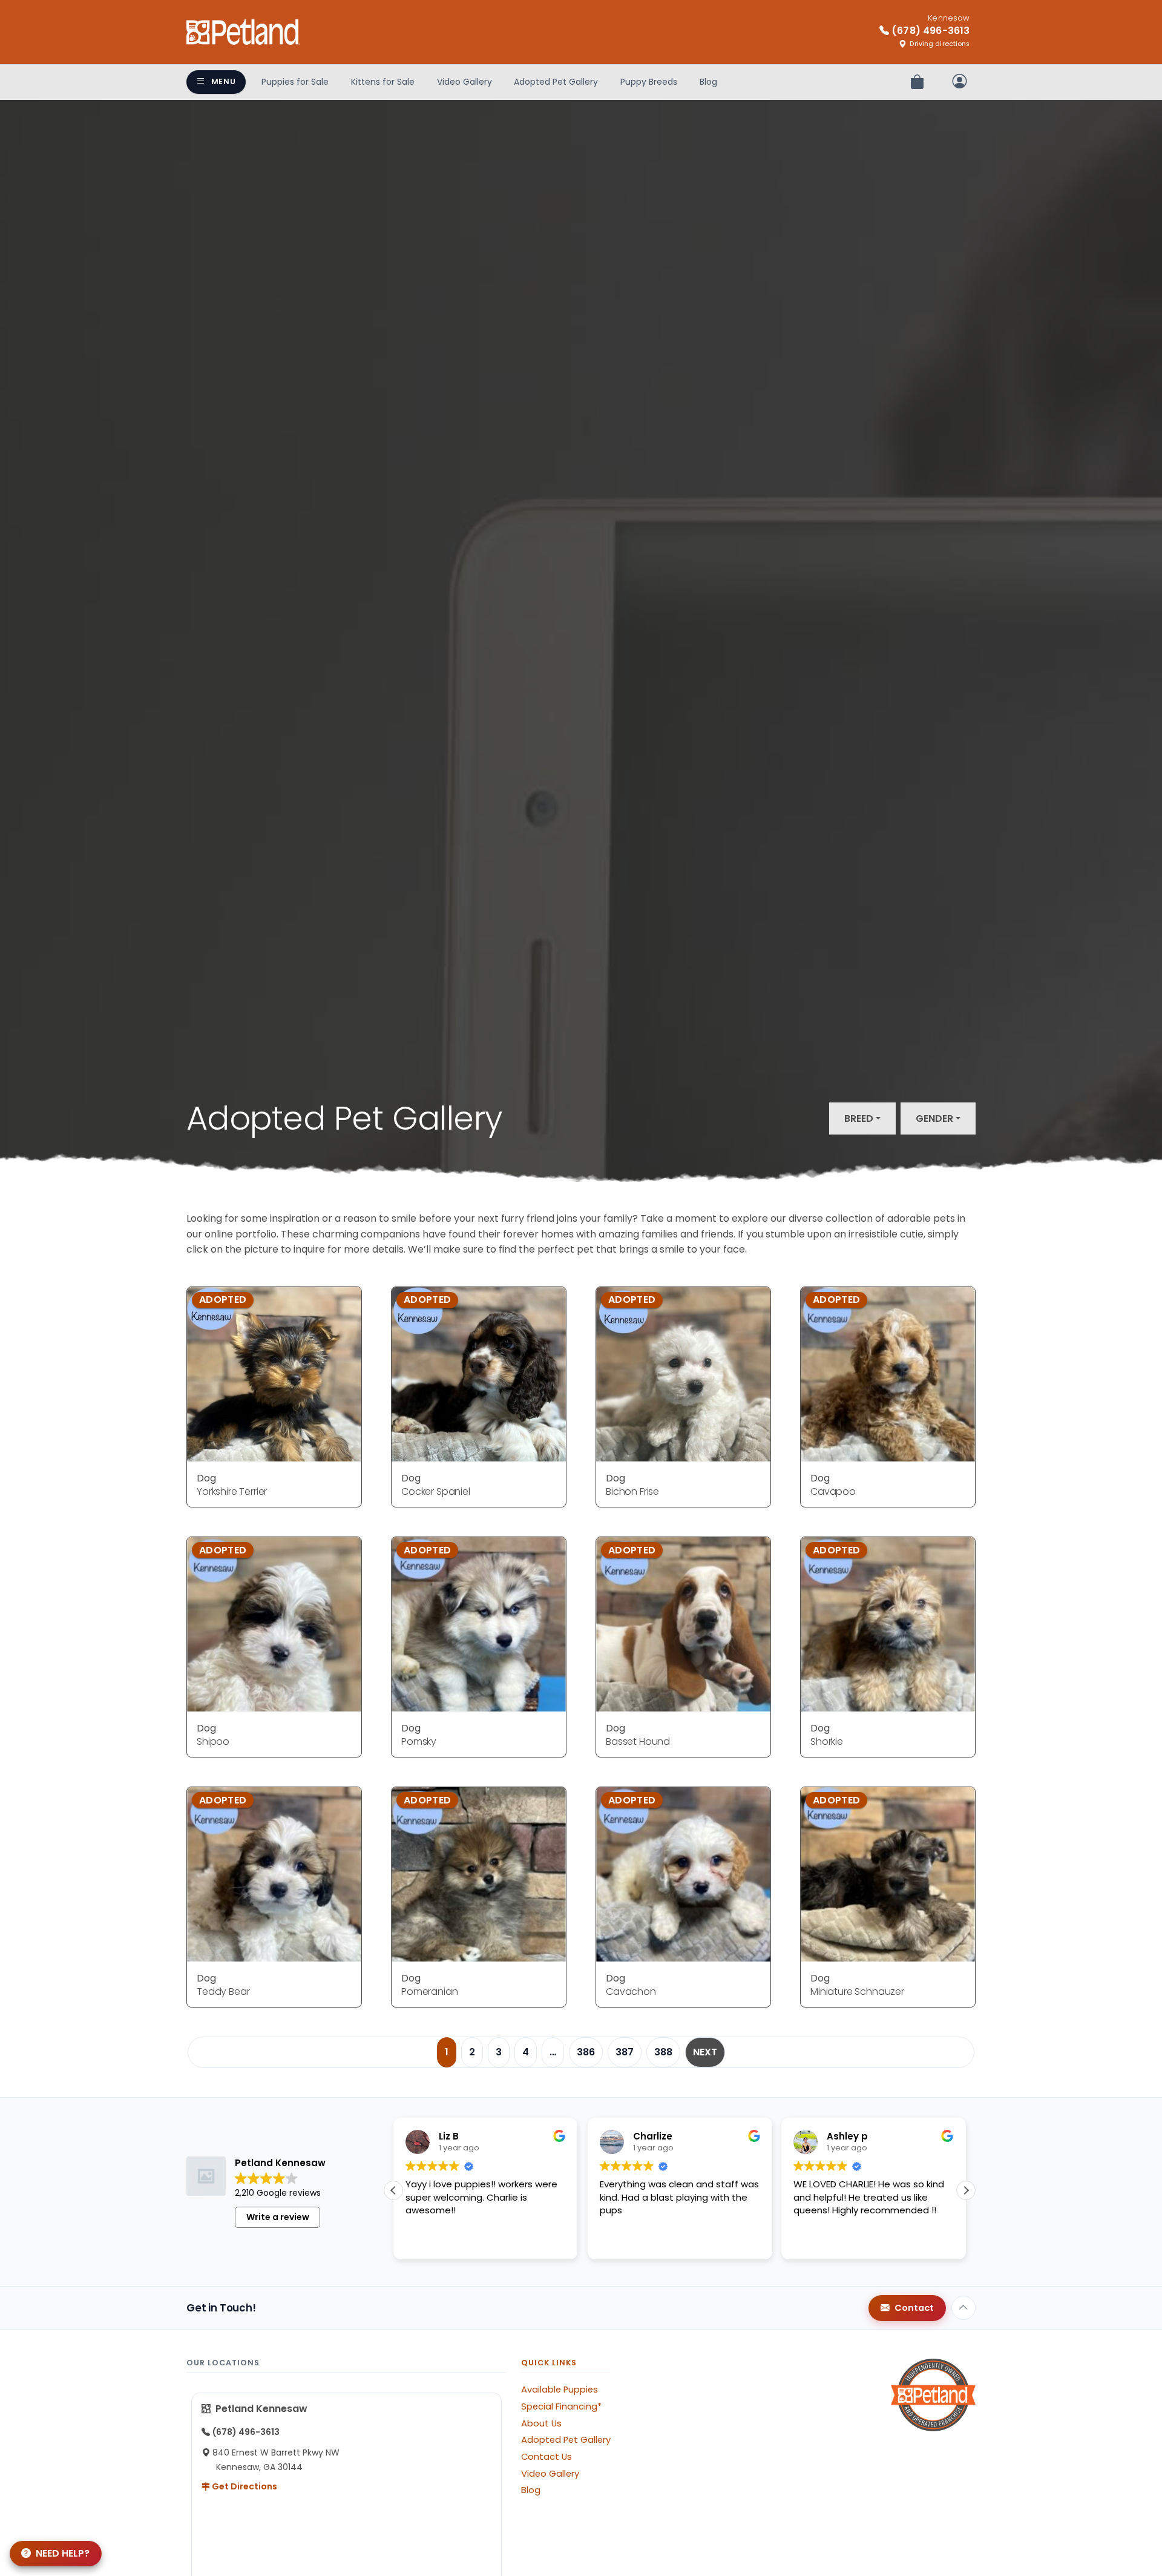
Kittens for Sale (383, 82)
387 (625, 2052)
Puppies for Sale (295, 82)
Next (705, 2052)
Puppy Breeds (649, 82)
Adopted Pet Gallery (556, 82)
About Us (541, 2423)
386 (586, 2052)
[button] (966, 2190)
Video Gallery (464, 82)
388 (663, 2052)
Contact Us (547, 2457)
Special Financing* (561, 2406)
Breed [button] (859, 1118)
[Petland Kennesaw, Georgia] (243, 32)
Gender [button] (934, 1118)
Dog (206, 1478)
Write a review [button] (278, 2217)
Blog (708, 82)
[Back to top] (963, 2308)
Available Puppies (560, 2390)
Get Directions (244, 2486)
